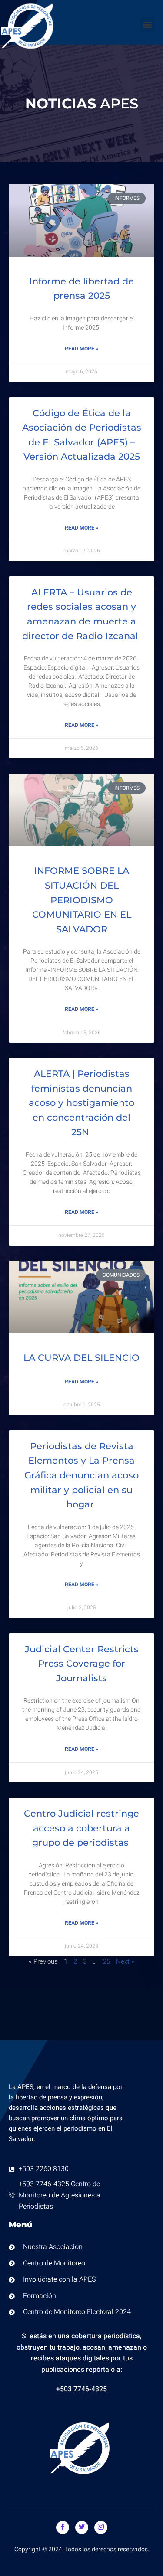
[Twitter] (82, 2527)
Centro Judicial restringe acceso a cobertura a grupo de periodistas (81, 1828)
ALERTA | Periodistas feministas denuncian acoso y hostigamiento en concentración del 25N (81, 1103)
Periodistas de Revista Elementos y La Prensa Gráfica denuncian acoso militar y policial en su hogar (81, 1475)
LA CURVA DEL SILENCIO (81, 1358)
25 (106, 1961)
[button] (147, 25)
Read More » (81, 349)
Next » (125, 1961)
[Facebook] (63, 2527)
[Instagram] (101, 2527)
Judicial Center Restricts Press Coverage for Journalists (82, 1664)
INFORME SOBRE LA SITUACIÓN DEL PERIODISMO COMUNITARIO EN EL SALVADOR (82, 900)
